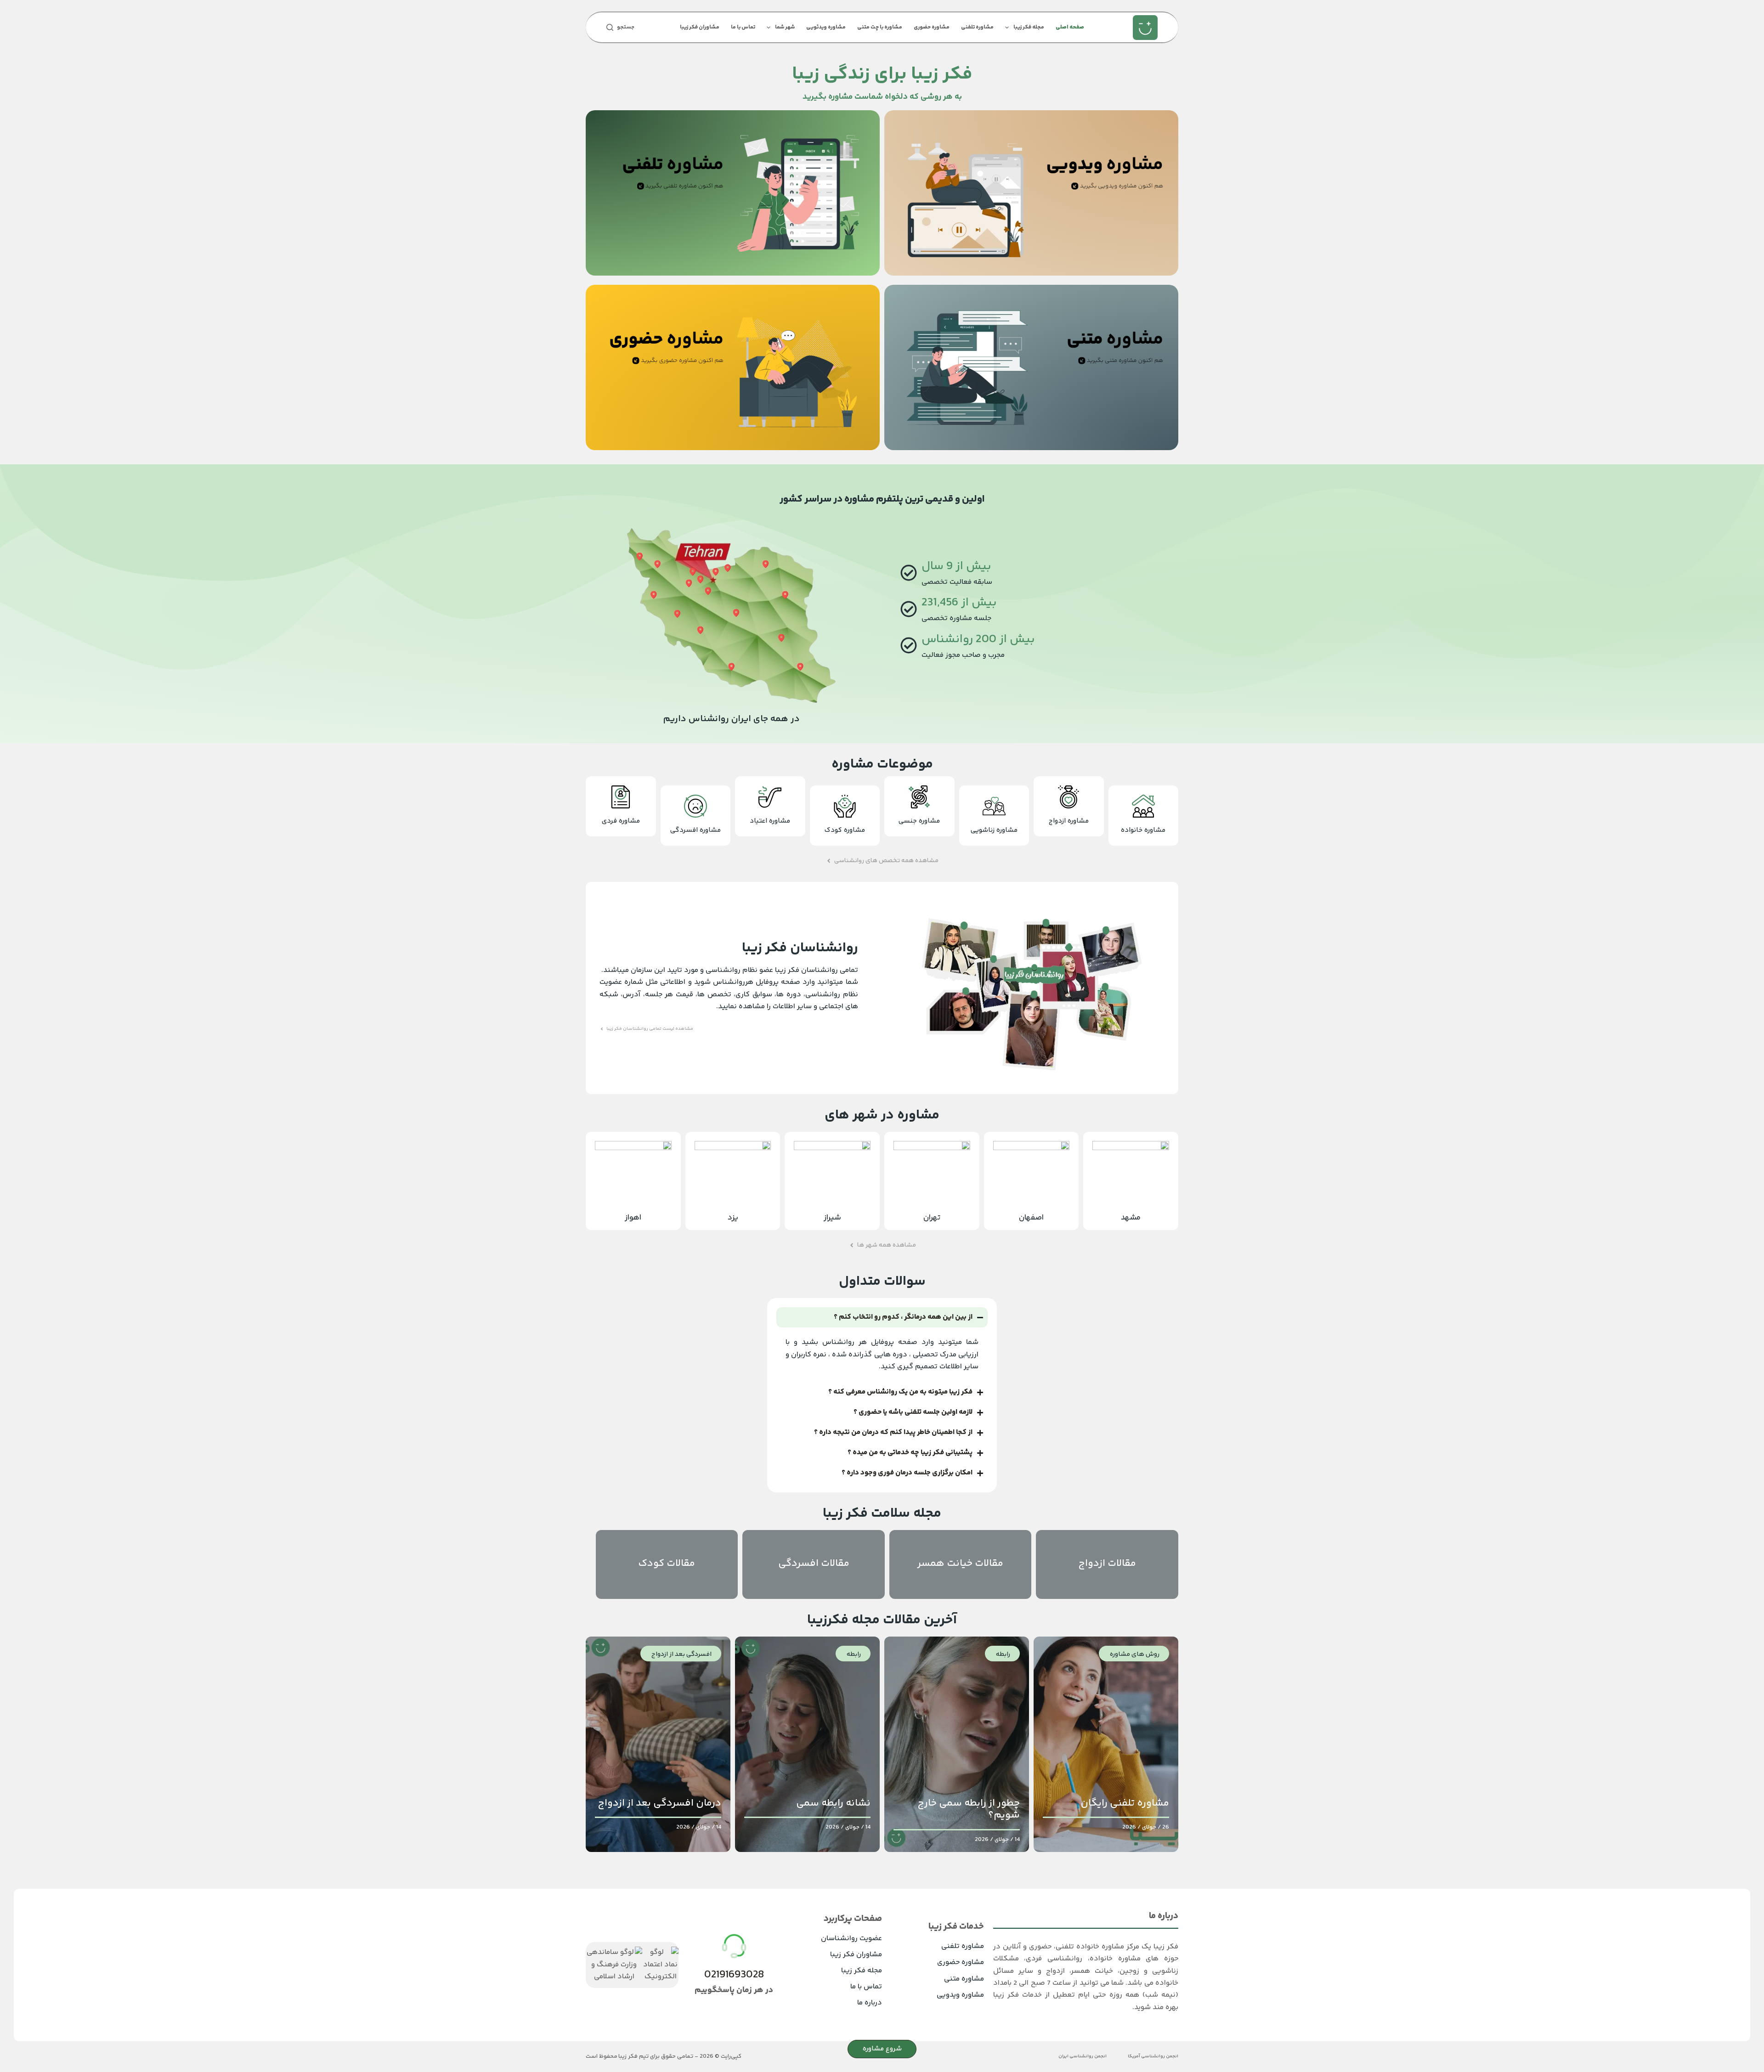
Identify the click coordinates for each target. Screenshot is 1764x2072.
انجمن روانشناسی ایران (1083, 2057)
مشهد (1131, 1218)
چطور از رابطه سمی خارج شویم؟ (969, 1809)
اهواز (633, 1218)
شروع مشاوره (882, 2049)
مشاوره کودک (845, 830)
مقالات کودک (667, 1564)
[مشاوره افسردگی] (695, 806)
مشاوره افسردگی (695, 830)
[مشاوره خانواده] (1143, 806)
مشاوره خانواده (1143, 830)
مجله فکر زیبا (1029, 27)
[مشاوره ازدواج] (1069, 797)
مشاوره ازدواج (1069, 821)
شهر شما (785, 27)
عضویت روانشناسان (851, 1939)
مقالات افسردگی (814, 1564)
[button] (882, 861)
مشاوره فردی (621, 821)
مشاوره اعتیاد (770, 821)
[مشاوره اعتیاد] (770, 797)
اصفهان (1031, 1218)
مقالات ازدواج (1107, 1564)
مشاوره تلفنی (977, 27)
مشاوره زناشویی (994, 830)
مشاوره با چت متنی (880, 27)
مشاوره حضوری (932, 27)
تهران (932, 1218)
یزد (733, 1218)
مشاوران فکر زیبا (700, 27)
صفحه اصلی (1070, 27)
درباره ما (870, 2003)
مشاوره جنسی (919, 821)
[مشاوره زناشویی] (994, 806)
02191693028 (734, 1975)
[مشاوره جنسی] (919, 797)
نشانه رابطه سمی (833, 1803)
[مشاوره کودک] (845, 806)
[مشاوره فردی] (621, 797)
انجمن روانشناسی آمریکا (1153, 2057)
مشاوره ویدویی (960, 1995)
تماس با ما (743, 27)
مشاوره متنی (964, 1979)
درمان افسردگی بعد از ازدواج (659, 1803)
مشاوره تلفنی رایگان (1125, 1803)
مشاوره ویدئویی (826, 27)
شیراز (832, 1218)
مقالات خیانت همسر (960, 1564)
